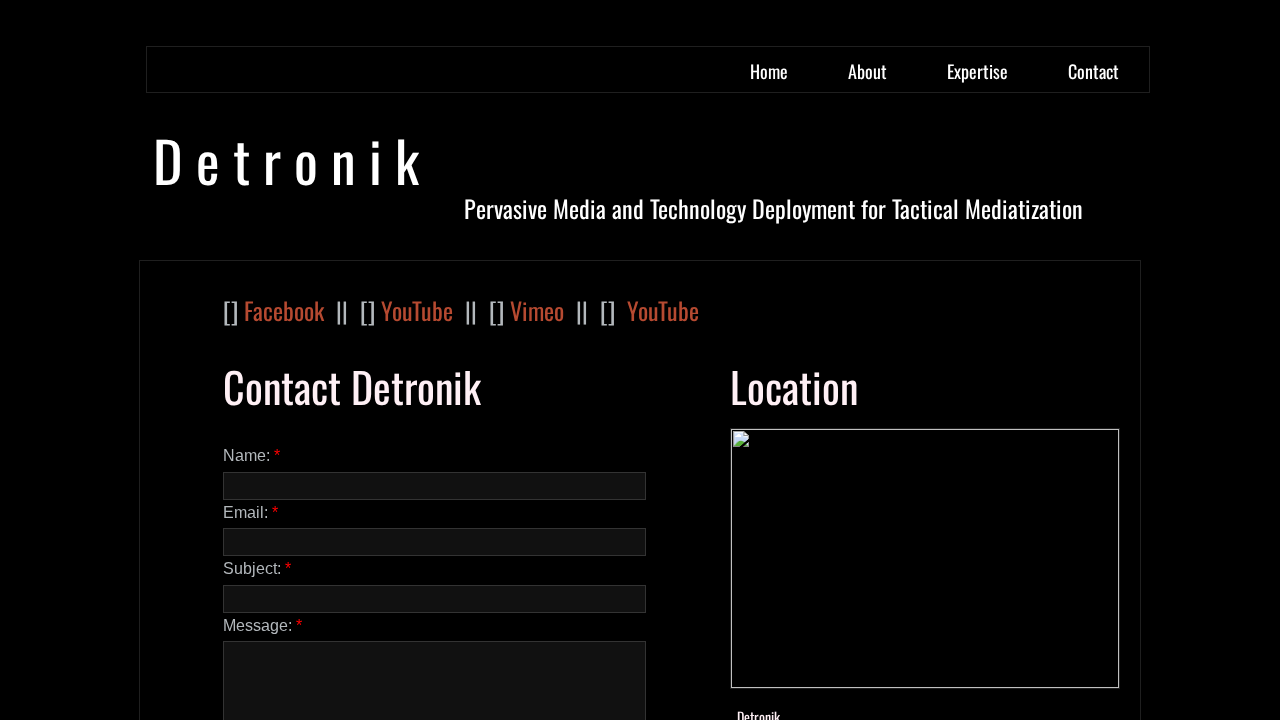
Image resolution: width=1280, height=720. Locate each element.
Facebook (284, 310)
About (867, 71)
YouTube (417, 310)
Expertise (977, 71)
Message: (262, 625)
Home (769, 71)
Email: (250, 512)
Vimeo (537, 310)
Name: (251, 455)
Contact (1093, 71)
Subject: (257, 568)
